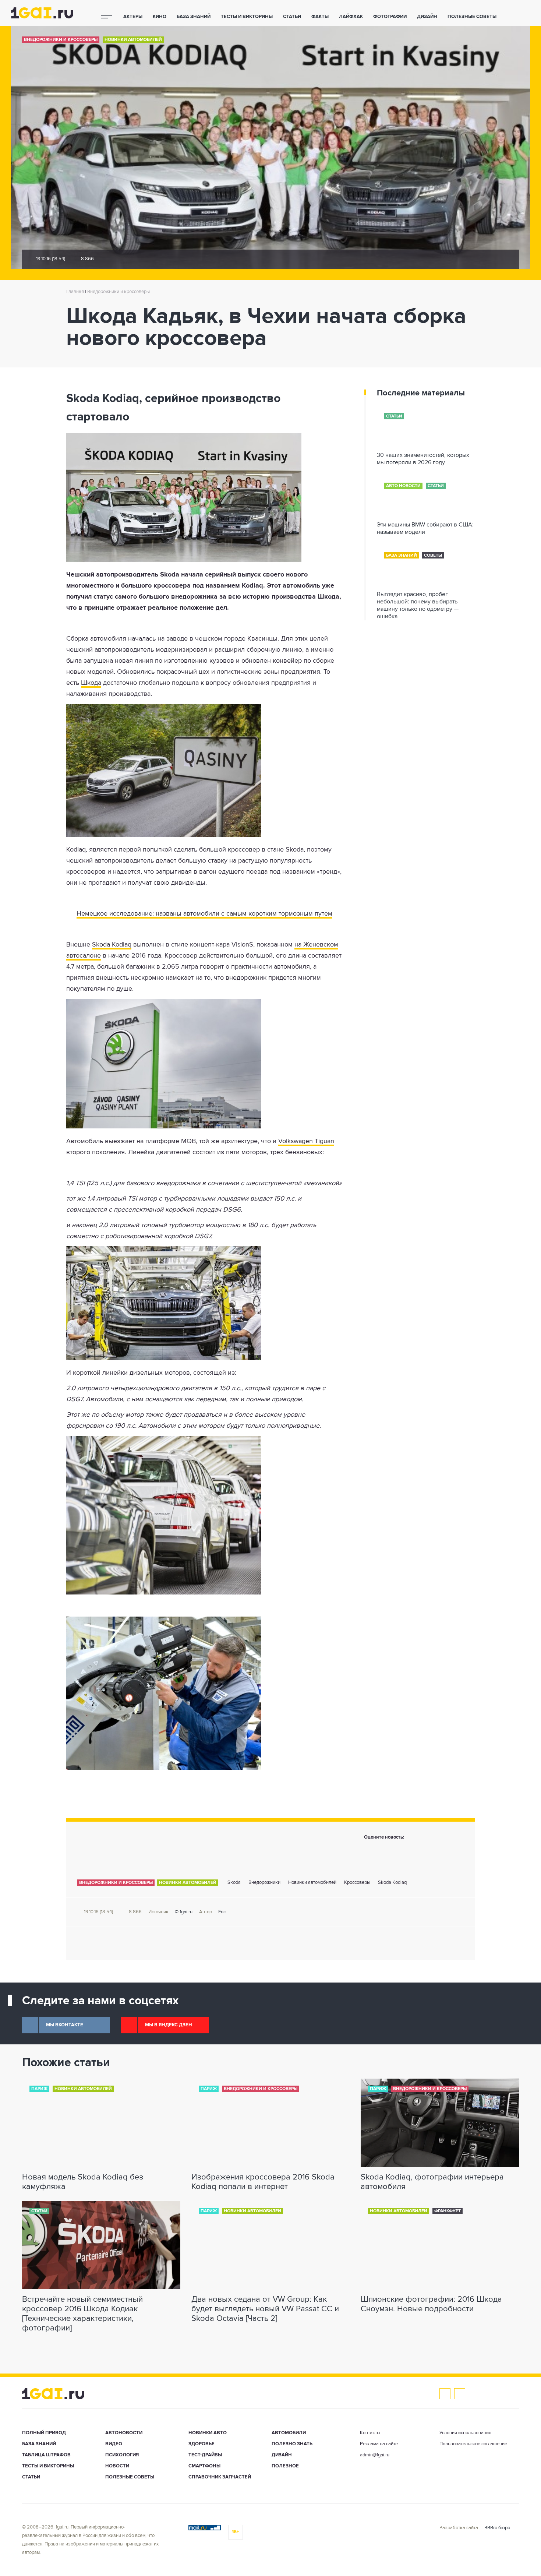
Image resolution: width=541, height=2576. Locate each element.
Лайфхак (351, 17)
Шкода (91, 683)
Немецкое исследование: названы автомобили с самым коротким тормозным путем (204, 914)
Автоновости (124, 2433)
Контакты (370, 2433)
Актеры (133, 17)
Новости (117, 2466)
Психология (122, 2455)
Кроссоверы (357, 1883)
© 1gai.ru (184, 1912)
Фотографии (390, 17)
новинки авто (208, 2433)
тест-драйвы (205, 2455)
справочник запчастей (220, 2477)
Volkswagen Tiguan (306, 1141)
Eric (222, 1912)
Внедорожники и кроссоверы (61, 40)
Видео (114, 2444)
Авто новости (403, 486)
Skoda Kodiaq (112, 945)
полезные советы (472, 17)
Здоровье (201, 2444)
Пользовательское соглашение (473, 2444)
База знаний (194, 17)
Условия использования (465, 2433)
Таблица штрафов (46, 2455)
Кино (160, 17)
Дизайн (427, 17)
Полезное (285, 2466)
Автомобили (289, 2433)
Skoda (234, 1883)
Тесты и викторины (247, 17)
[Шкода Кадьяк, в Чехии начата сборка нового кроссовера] (204, 497)
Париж (39, 2089)
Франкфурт (448, 2211)
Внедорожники (264, 1883)
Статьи (292, 17)
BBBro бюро (497, 2528)
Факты (320, 17)
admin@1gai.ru (375, 2455)
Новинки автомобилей (133, 40)
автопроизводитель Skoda (138, 575)
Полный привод (44, 2433)
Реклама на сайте (379, 2444)
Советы (433, 556)
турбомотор (186, 1225)
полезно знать (292, 2444)
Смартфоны (204, 2466)
